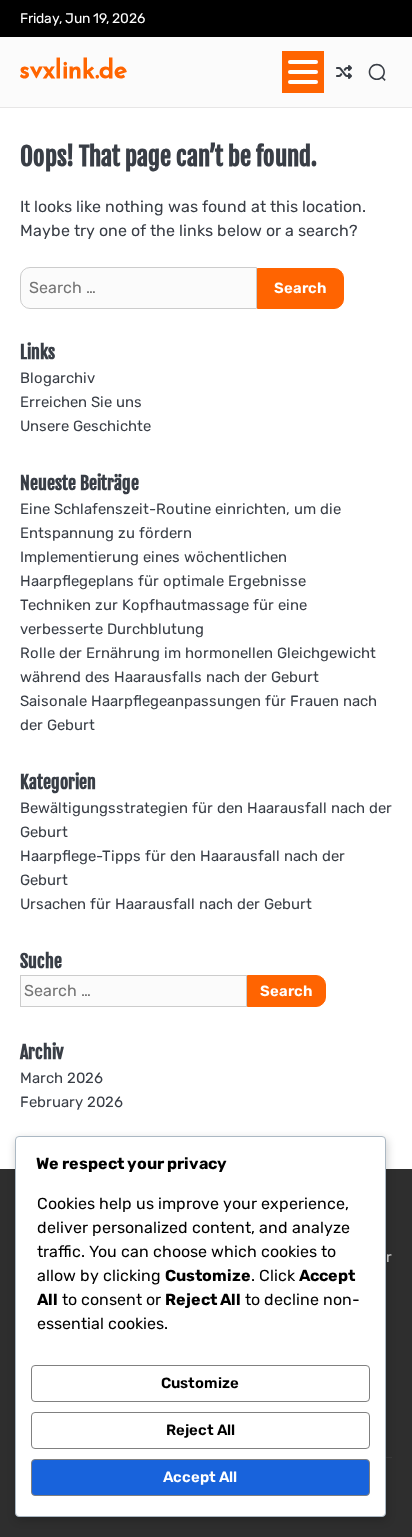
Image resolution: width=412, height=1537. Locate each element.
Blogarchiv (57, 378)
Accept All (200, 1477)
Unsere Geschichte (85, 426)
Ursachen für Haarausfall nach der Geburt (166, 904)
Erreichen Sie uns (81, 402)
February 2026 (71, 1102)
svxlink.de (73, 69)
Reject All (200, 1430)
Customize (200, 1383)
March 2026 (61, 1078)
